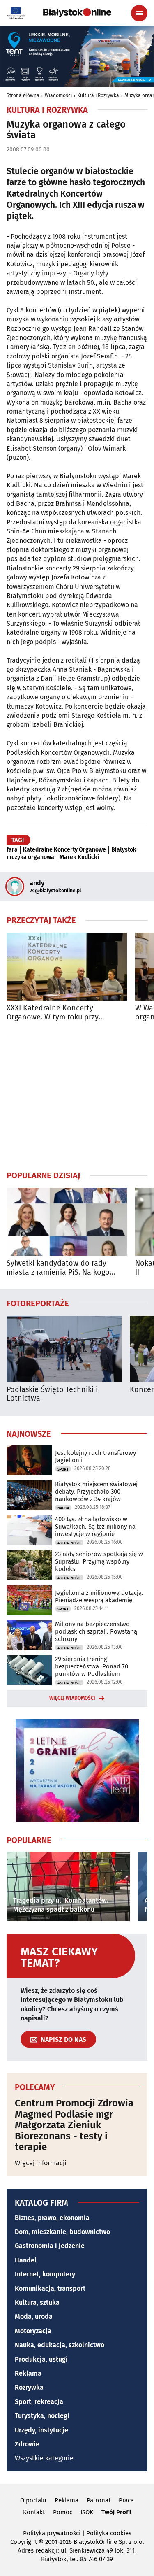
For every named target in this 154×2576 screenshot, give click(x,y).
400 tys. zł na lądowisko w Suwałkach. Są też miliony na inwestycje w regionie (95, 1527)
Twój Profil (116, 2512)
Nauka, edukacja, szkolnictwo (60, 2345)
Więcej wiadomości (72, 1698)
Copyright (24, 2542)
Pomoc (63, 2512)
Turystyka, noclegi (42, 2416)
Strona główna (23, 95)
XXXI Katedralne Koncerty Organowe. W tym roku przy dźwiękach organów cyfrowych (58, 1013)
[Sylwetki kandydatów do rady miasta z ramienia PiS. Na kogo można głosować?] (67, 1222)
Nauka (63, 1508)
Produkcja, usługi (41, 2359)
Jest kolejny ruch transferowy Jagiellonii (95, 1457)
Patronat (99, 2500)
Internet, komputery (45, 2274)
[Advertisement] (77, 1096)
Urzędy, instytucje (41, 2430)
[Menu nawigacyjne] (139, 13)
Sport (63, 1469)
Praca (126, 2500)
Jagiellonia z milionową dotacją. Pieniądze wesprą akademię (99, 1596)
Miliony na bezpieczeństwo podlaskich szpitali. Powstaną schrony (96, 1631)
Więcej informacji (41, 2163)
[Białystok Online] (77, 13)
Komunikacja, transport (50, 2289)
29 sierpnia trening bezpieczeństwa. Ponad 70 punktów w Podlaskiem (92, 1666)
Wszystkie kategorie (44, 2458)
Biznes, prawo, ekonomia (52, 2218)
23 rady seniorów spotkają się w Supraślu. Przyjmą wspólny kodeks (99, 1561)
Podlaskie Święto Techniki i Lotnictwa (52, 1394)
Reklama (28, 2373)
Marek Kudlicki (79, 857)
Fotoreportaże (38, 1303)
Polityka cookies (109, 2533)
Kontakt (34, 2512)
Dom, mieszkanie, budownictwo (62, 2232)
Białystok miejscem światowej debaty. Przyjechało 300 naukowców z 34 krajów (96, 1492)
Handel (26, 2260)
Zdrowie (27, 2444)
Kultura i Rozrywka (98, 95)
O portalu (33, 2500)
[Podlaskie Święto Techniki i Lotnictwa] (64, 1349)
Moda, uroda (34, 2317)
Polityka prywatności (52, 2533)
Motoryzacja (33, 2331)
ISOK (87, 2512)
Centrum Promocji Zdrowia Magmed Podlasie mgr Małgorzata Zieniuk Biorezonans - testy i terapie (74, 2125)
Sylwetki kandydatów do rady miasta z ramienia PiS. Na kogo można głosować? (58, 1268)
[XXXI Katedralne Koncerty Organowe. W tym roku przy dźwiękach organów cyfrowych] (67, 967)
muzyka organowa (30, 857)
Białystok (124, 850)
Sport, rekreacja (39, 2402)
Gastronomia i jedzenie (50, 2246)
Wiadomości (58, 95)
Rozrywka (29, 2387)
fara (12, 850)
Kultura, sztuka (37, 2303)
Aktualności (69, 1543)
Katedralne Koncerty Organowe (64, 850)
